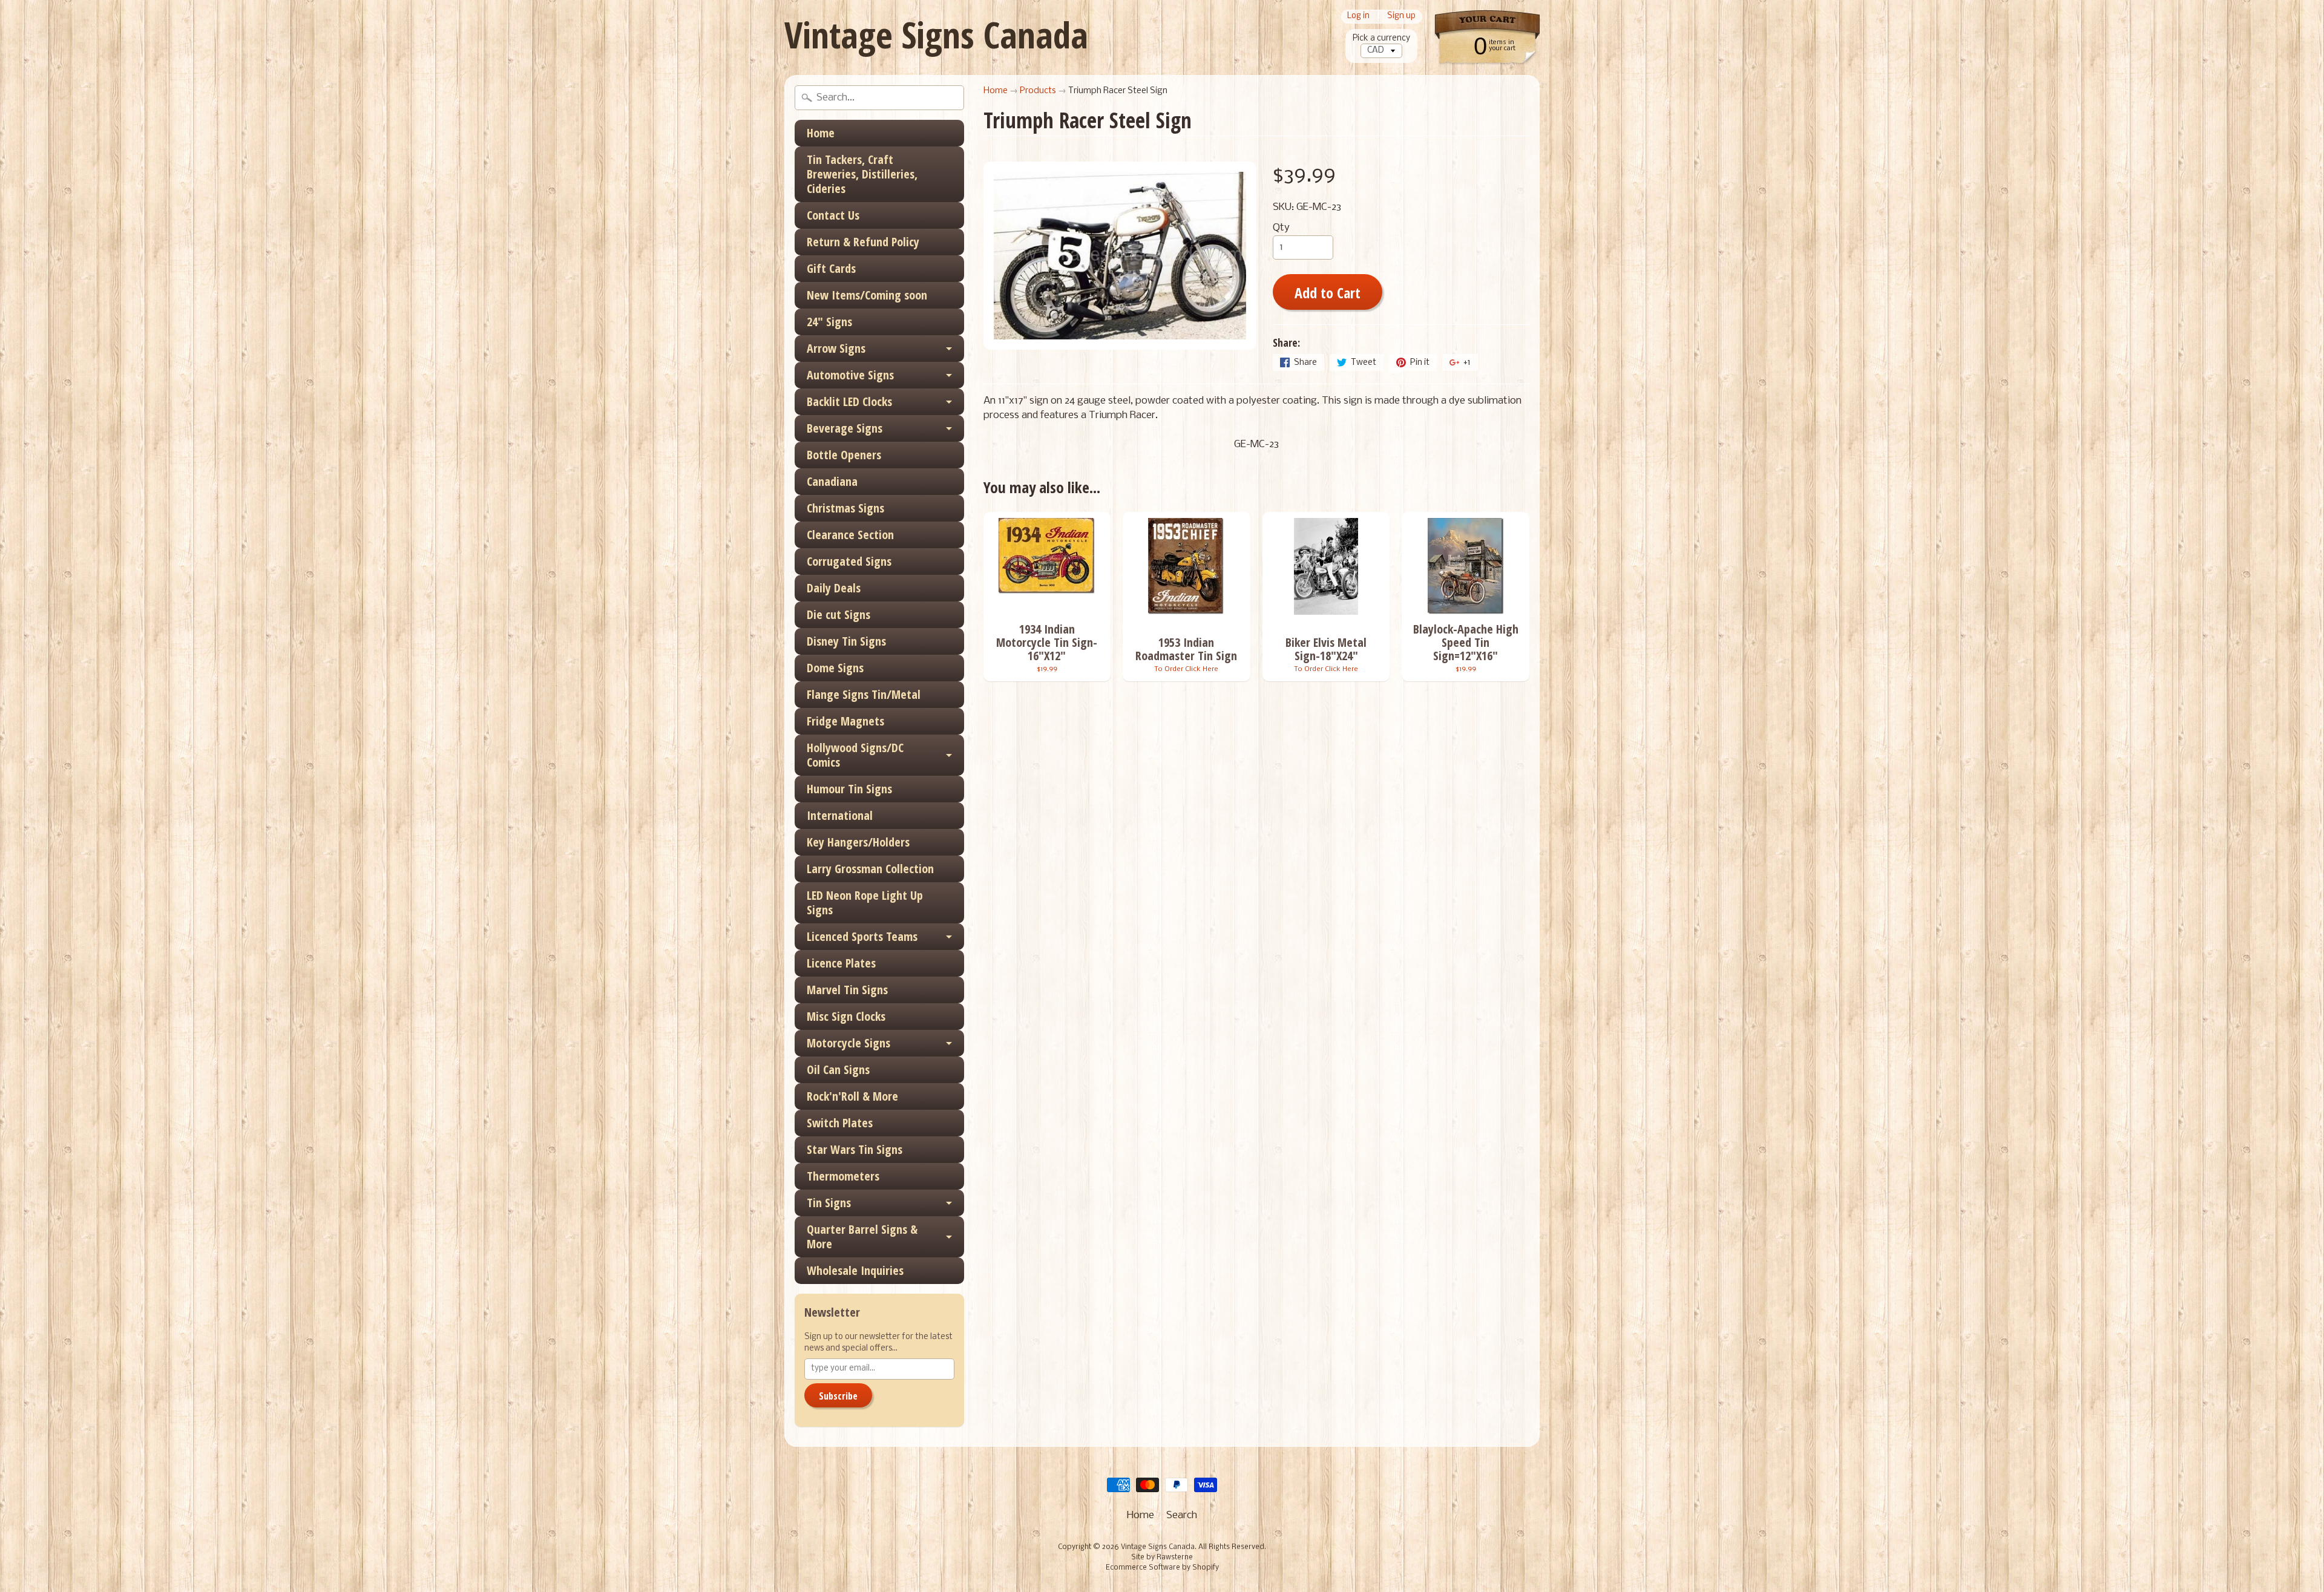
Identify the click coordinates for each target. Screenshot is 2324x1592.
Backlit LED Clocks (849, 401)
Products (1038, 91)
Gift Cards (831, 268)
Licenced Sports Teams (862, 936)
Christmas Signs (845, 508)
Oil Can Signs (838, 1070)
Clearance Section (850, 535)
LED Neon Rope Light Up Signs (865, 902)
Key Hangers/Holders (858, 842)
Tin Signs (829, 1203)
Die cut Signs (839, 614)
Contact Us (833, 215)
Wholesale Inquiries (855, 1270)
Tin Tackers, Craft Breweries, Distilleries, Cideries (862, 174)
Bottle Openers (844, 455)
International (840, 815)
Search (1182, 1515)
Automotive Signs (850, 375)
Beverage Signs (845, 428)
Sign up (1401, 17)
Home (821, 133)
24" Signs (829, 322)
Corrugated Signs (849, 561)
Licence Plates (841, 963)
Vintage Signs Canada (936, 34)
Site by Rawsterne (1162, 1558)
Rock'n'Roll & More (852, 1096)
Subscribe (838, 1396)
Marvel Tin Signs (847, 990)
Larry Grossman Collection (870, 869)
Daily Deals (834, 588)
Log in (1358, 17)
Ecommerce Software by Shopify (1162, 1568)
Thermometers (843, 1176)
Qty (1281, 228)
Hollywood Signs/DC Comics (855, 755)
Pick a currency (1381, 38)
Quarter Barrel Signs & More (862, 1237)
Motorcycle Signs (849, 1043)
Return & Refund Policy (863, 242)
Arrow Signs (836, 348)
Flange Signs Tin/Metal (864, 694)
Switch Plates (840, 1123)
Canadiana (832, 481)
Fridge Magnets (845, 721)
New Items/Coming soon (867, 295)
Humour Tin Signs (849, 789)
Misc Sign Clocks (846, 1016)
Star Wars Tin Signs (855, 1149)
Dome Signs (835, 668)
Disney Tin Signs (846, 641)
